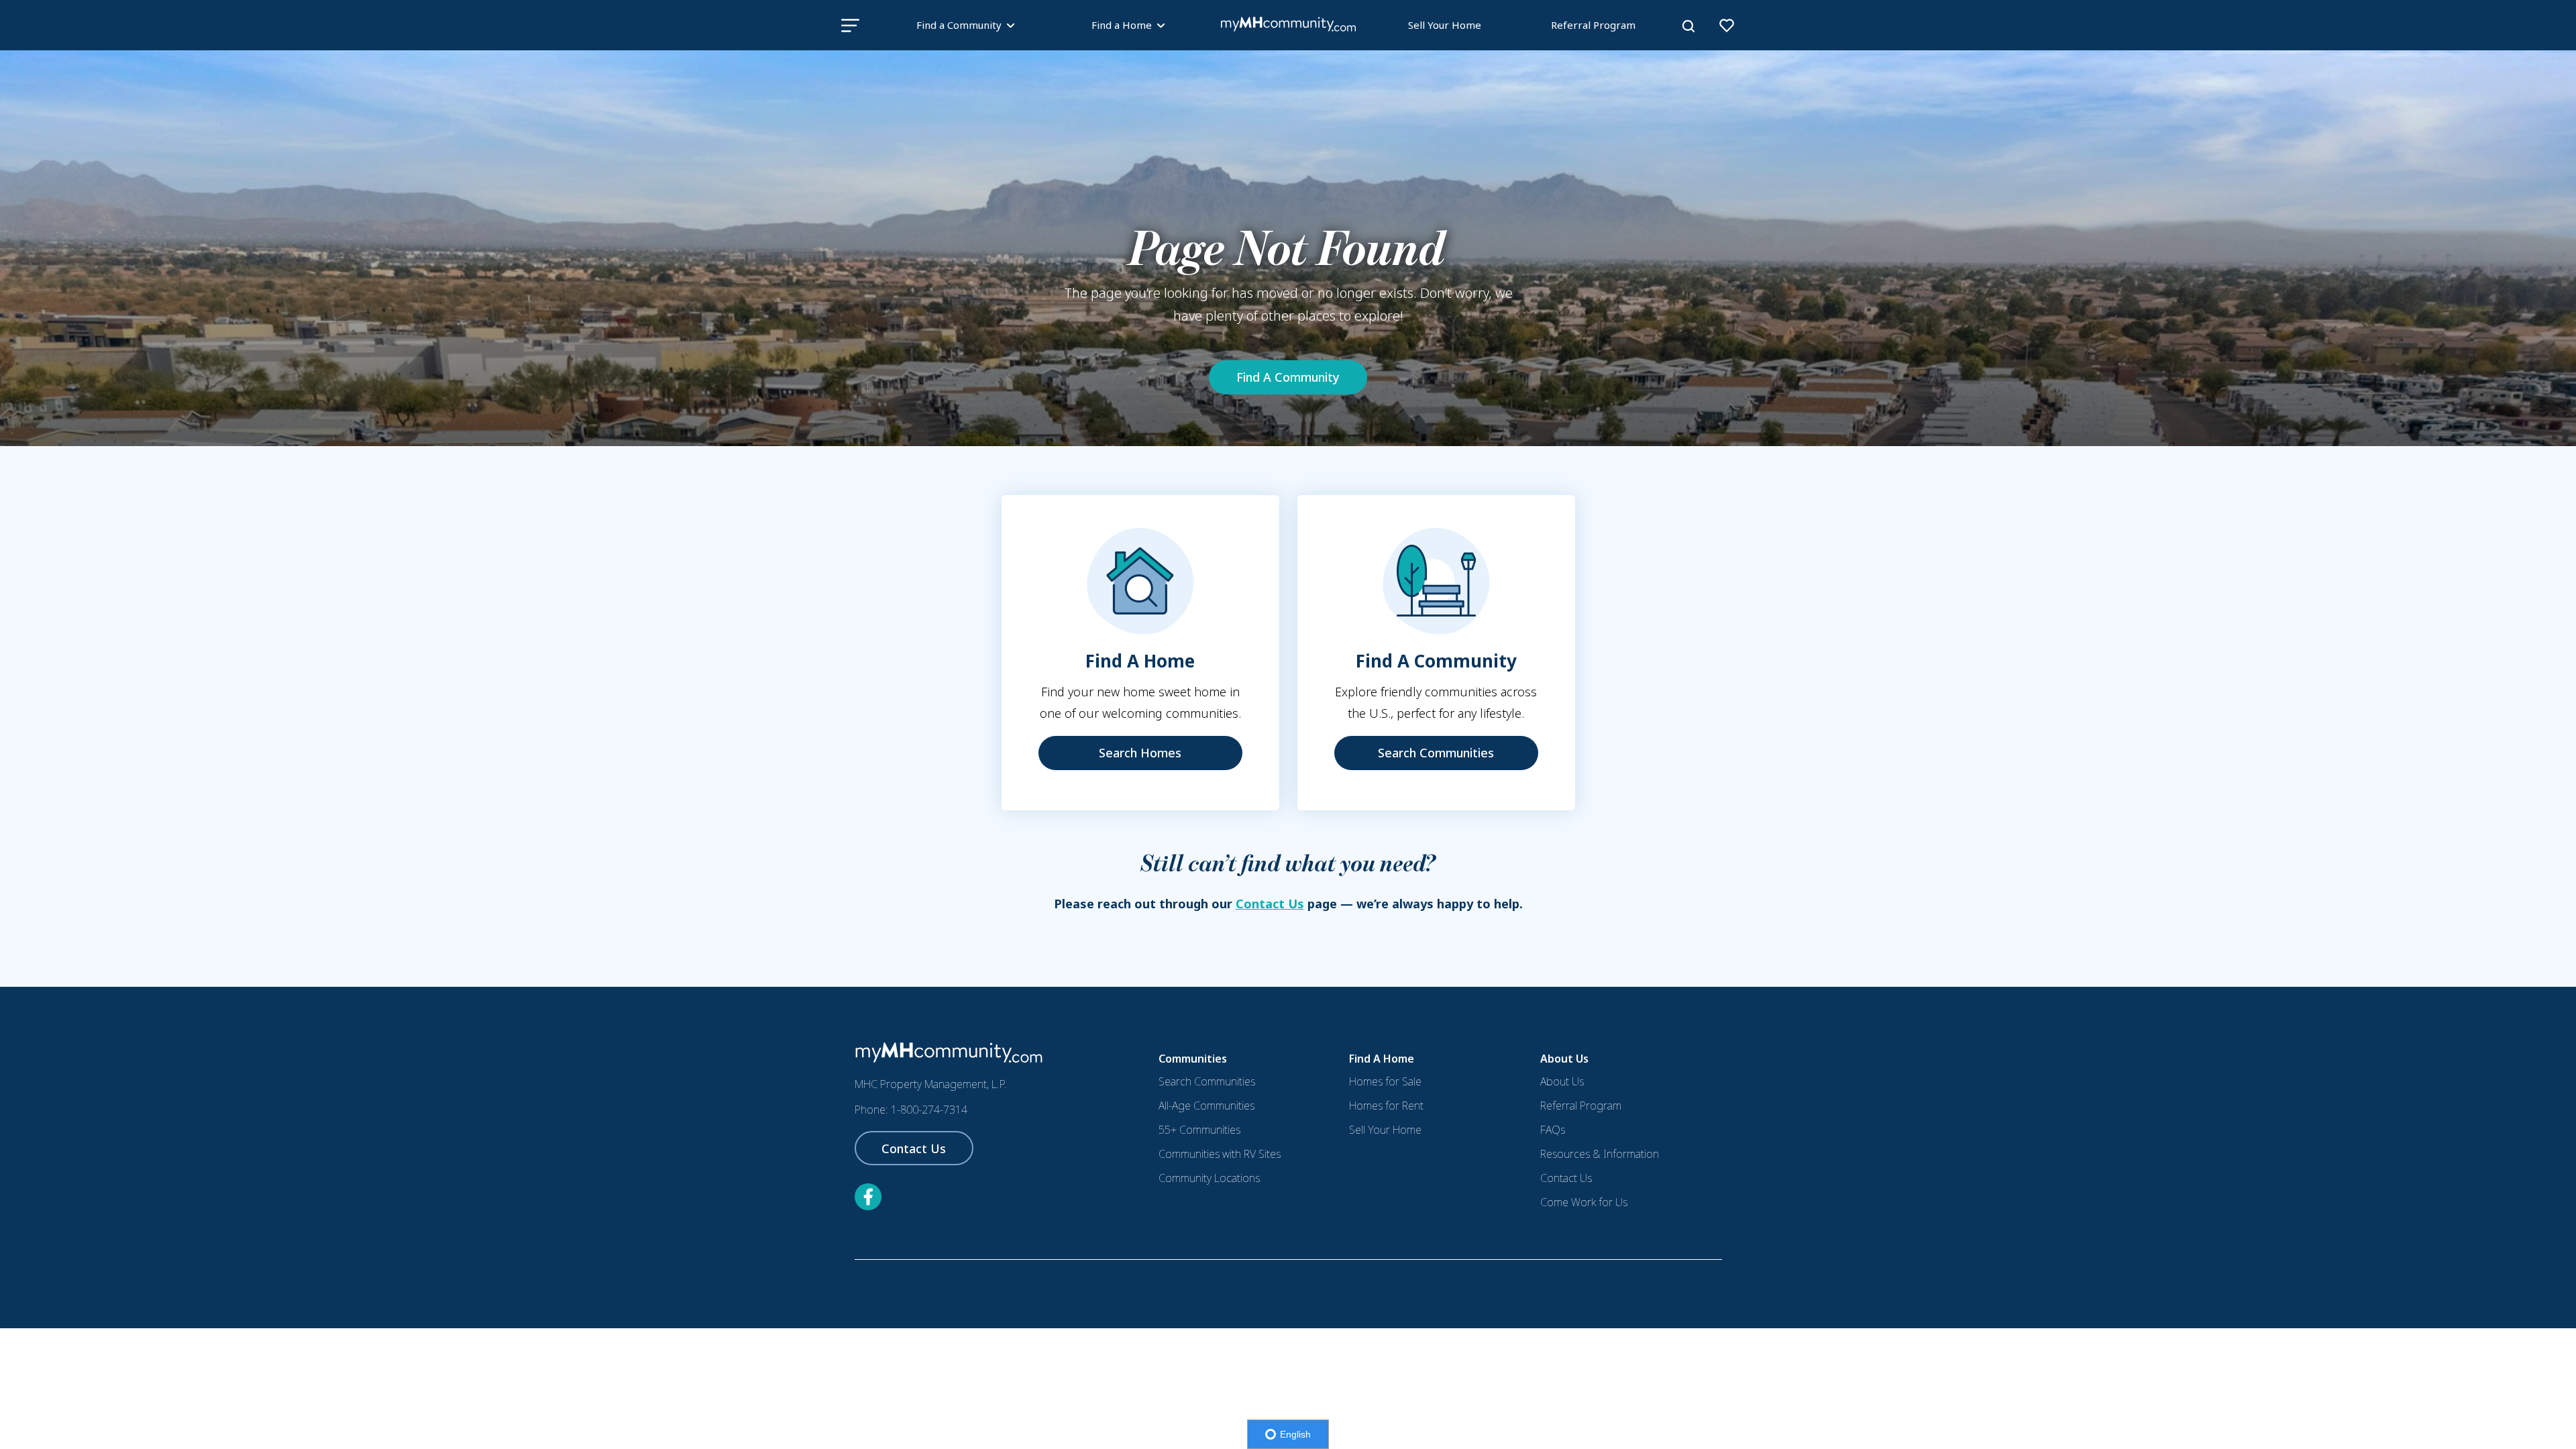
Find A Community (1288, 377)
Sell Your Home (1445, 25)
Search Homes (1140, 753)
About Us (1562, 1081)
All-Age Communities (1206, 1106)
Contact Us (1270, 904)
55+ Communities (1199, 1130)
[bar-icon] (850, 25)
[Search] (1688, 26)
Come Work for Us (1584, 1202)
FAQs (1553, 1130)
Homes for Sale (1385, 1081)
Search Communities (1436, 753)
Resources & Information (1600, 1154)
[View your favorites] (1727, 25)
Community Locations (1209, 1178)
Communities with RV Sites (1220, 1154)
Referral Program (1593, 25)
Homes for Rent (1386, 1106)
